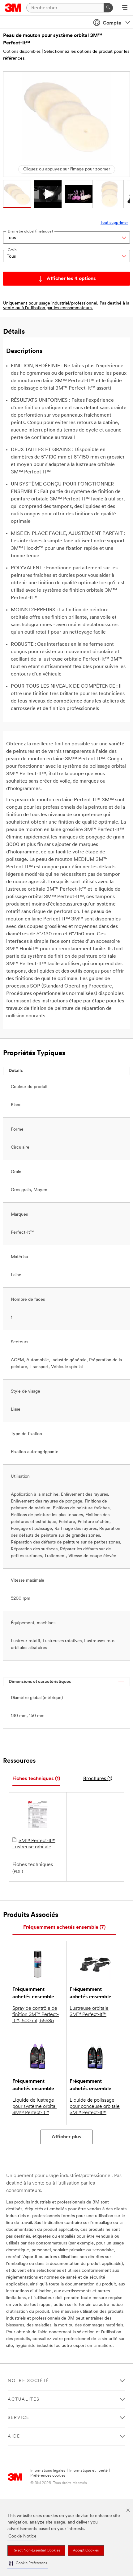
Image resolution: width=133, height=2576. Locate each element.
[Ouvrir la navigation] (125, 8)
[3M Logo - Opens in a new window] (13, 8)
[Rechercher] (108, 8)
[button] (28, 2563)
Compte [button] (112, 23)
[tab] (36, 1779)
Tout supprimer (114, 223)
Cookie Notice (22, 2536)
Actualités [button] (24, 2400)
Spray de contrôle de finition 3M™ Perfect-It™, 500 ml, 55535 (36, 2015)
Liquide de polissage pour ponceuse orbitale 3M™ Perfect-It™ (95, 2107)
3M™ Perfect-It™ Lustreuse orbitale (34, 1844)
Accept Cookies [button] (86, 2551)
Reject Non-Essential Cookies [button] (36, 2551)
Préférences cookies (48, 2476)
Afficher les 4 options (71, 279)
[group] (17, 194)
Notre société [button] (28, 2381)
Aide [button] (14, 2436)
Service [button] (19, 2418)
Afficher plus (66, 2137)
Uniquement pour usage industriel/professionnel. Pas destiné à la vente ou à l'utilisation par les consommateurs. (66, 306)
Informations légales (48, 2471)
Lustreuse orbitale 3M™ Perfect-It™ (89, 2012)
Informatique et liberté (88, 2471)
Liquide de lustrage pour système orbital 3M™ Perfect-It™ (34, 2107)
